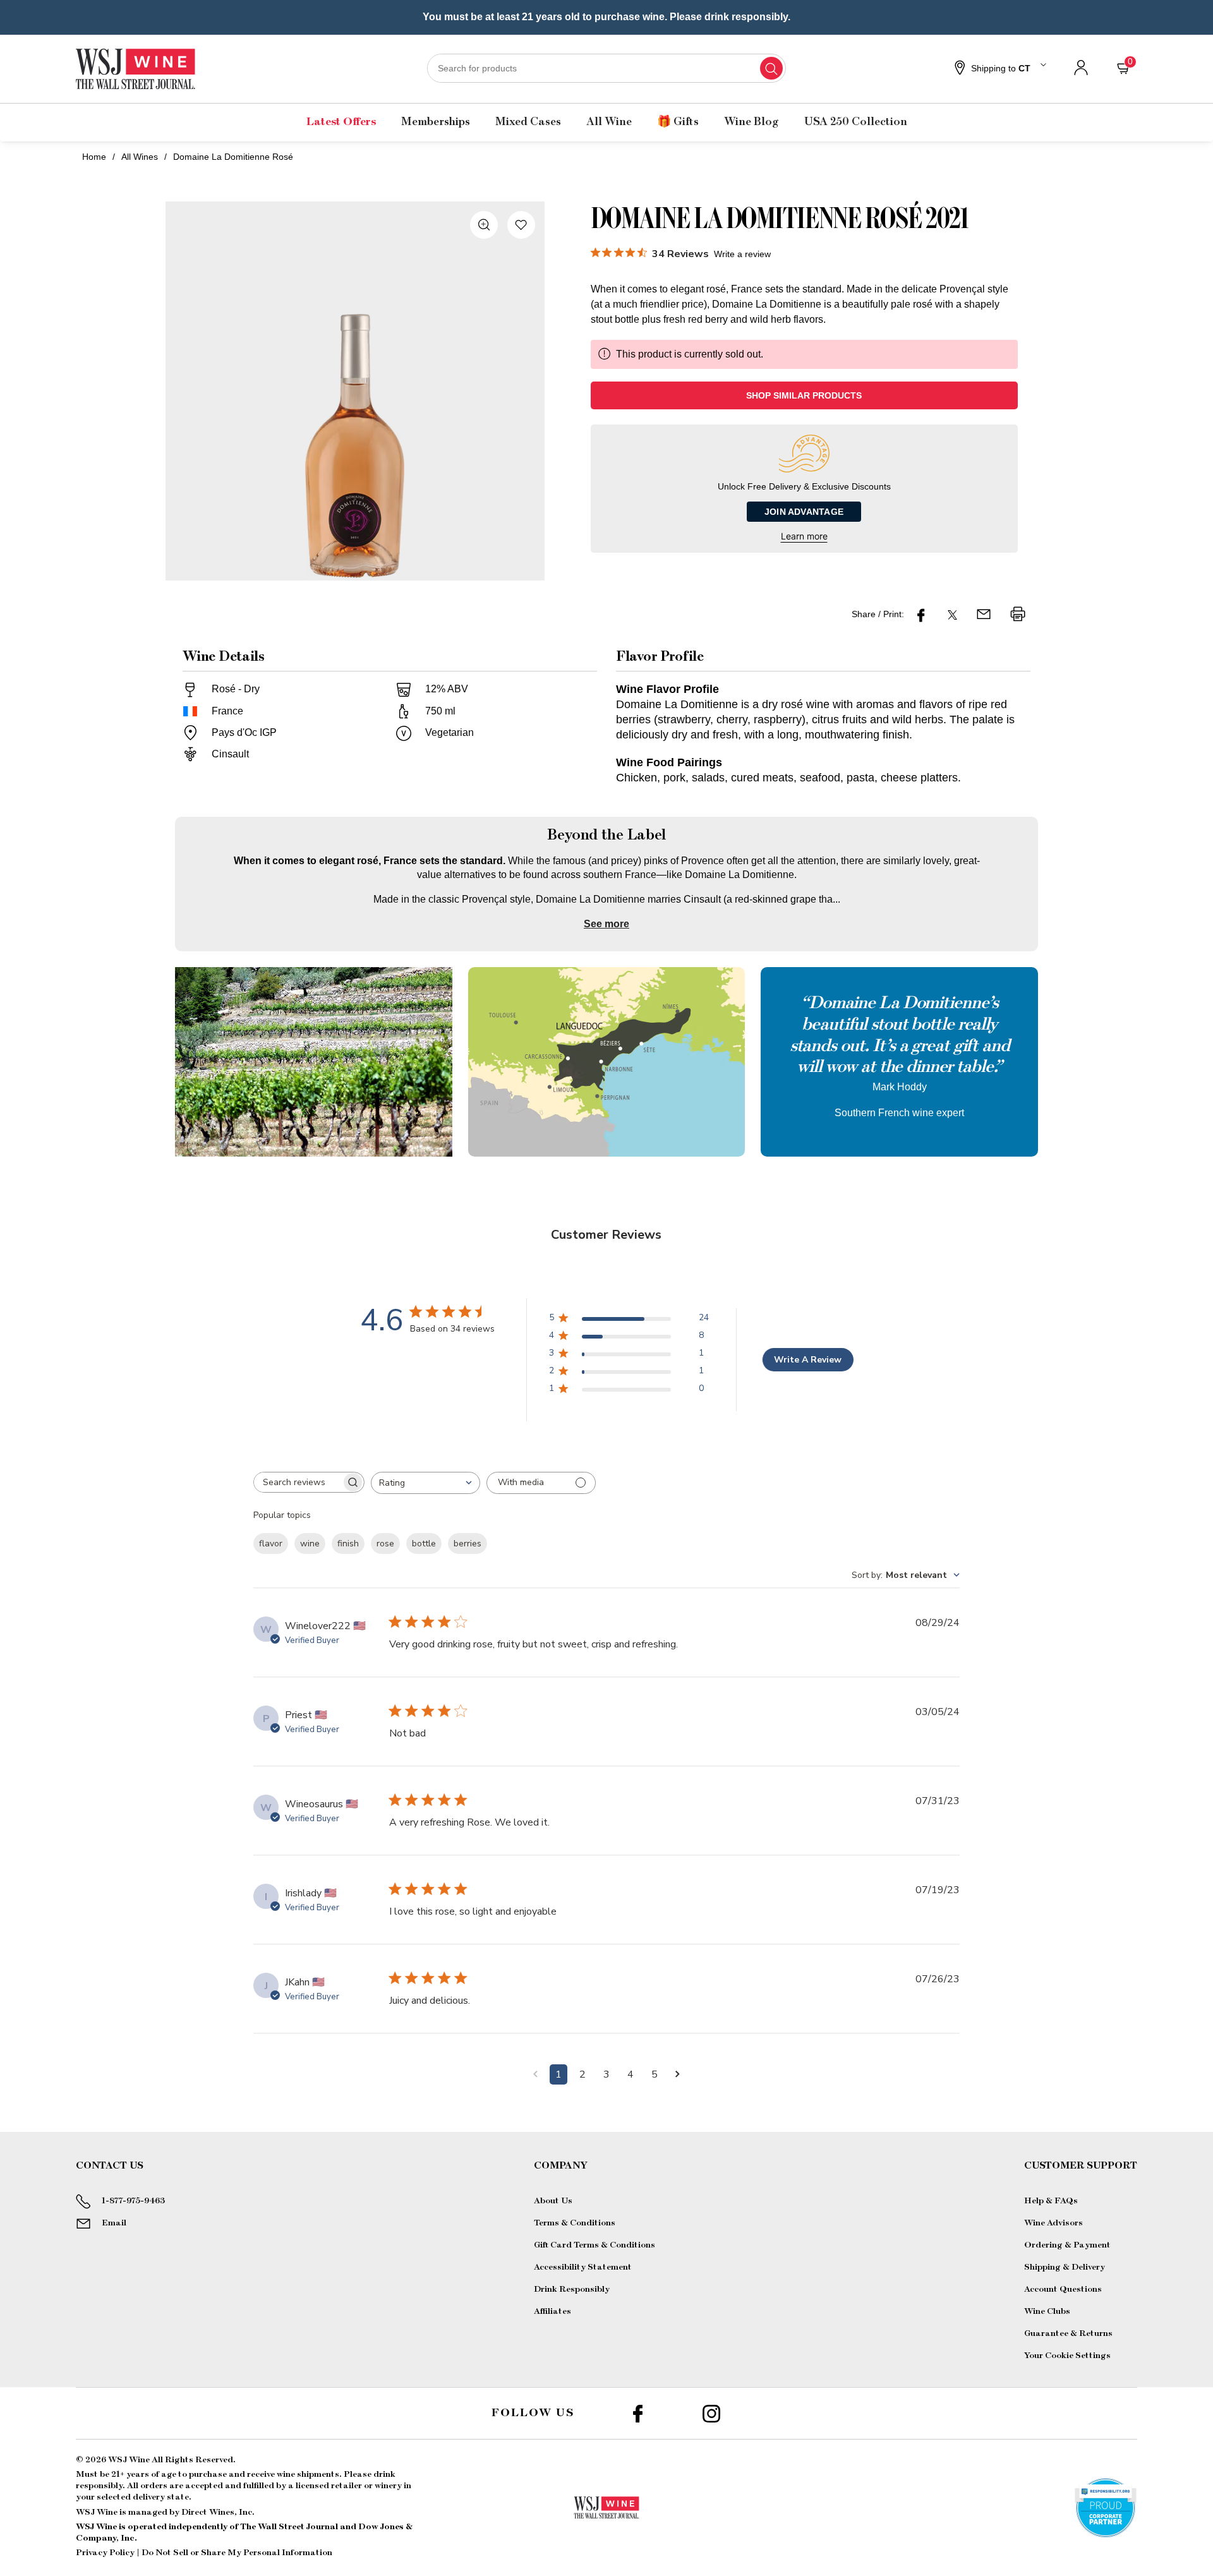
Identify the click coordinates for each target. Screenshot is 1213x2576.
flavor (271, 1544)
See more (606, 924)
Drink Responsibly (572, 2289)
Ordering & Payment (1067, 2245)
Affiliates (552, 2311)
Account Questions (1063, 2289)
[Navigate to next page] (678, 2074)
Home (94, 157)
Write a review (742, 254)
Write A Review (808, 1360)
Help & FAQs (1051, 2201)
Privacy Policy (105, 2553)
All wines (140, 157)
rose (385, 1544)
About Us (553, 2201)
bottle (424, 1544)
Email (114, 2223)
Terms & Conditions (575, 2223)
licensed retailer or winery (349, 2486)
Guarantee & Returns (1068, 2333)
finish (348, 1544)
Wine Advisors (1053, 2223)
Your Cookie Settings (1067, 2356)
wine (310, 1544)
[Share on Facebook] (921, 614)
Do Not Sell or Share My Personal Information (237, 2553)
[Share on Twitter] (952, 614)
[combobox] (606, 68)
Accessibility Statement (583, 2267)
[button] (999, 69)
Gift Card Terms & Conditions (594, 2245)
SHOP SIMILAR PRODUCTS (804, 395)
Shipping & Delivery (1065, 2267)
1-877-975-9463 (133, 2201)
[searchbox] (298, 1482)
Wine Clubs (1047, 2311)
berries (468, 1544)
